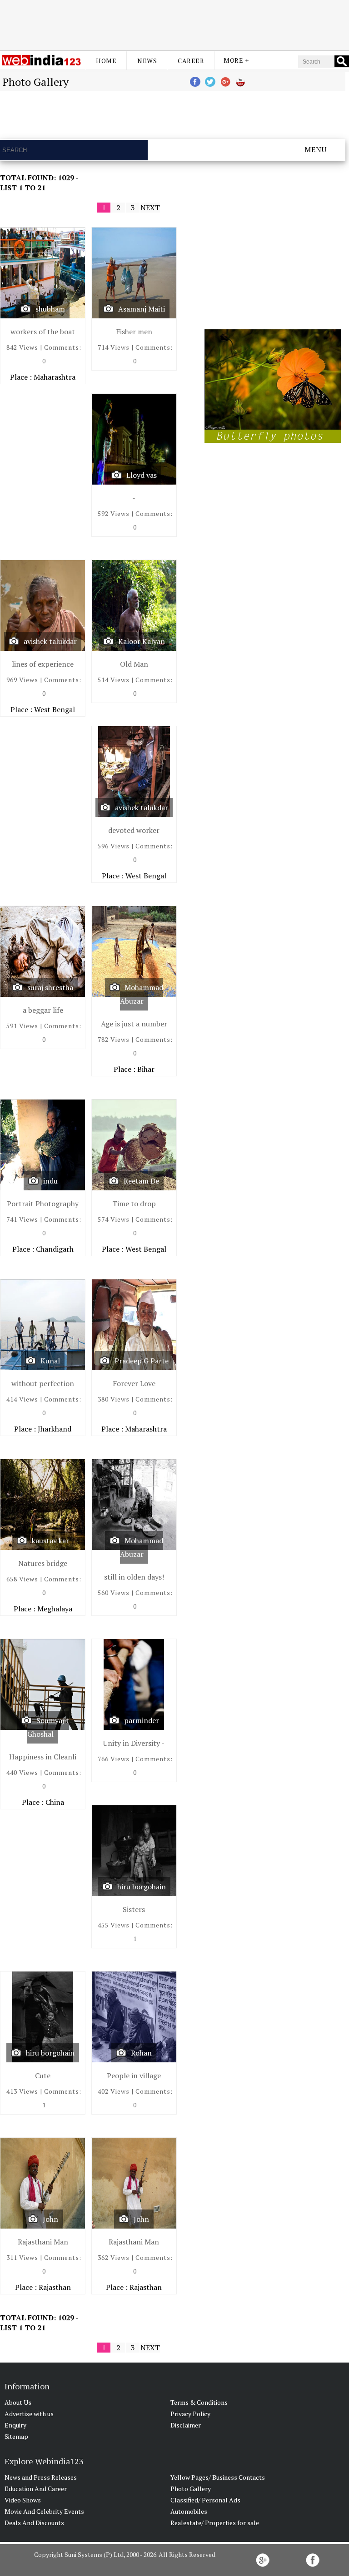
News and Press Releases (41, 2477)
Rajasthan (55, 2287)
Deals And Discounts (34, 2523)
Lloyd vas (142, 475)
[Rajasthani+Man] (43, 2185)
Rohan (141, 2053)
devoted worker (134, 830)
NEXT (150, 208)
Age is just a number (134, 1024)
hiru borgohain (142, 1887)
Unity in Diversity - (134, 1743)
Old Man (134, 664)
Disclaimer (186, 2425)
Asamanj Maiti (142, 309)
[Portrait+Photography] (43, 1147)
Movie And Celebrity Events (44, 2511)
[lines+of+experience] (43, 607)
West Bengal (55, 709)
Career (191, 61)
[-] (134, 441)
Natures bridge (43, 1563)
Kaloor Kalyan (142, 641)
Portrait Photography (43, 1204)
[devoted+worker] (134, 774)
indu (50, 1181)
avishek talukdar (50, 641)
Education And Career (36, 2489)
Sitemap (16, 2436)
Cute (43, 2076)
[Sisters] (134, 1853)
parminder (142, 1720)
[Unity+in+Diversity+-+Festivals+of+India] (134, 1687)
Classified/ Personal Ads (205, 2500)
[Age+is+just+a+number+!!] (134, 954)
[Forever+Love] (134, 1327)
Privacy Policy (190, 2414)
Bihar (146, 1069)
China (55, 1802)
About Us (18, 2402)
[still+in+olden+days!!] (134, 1507)
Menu (316, 149)
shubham (50, 309)
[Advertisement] (174, 24)
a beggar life (43, 1010)
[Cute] (43, 2019)
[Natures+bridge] (43, 1507)
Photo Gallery (191, 2489)
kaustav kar (50, 1541)
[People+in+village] (134, 2019)
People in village (134, 2076)
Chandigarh (55, 1249)
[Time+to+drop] (134, 1147)
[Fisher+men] (134, 275)
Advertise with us (29, 2414)
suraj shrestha (50, 987)
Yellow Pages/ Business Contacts (218, 2477)
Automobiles (189, 2511)
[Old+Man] (134, 607)
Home (106, 61)
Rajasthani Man (43, 2242)
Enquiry (15, 2425)
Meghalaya (55, 1609)
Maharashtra (55, 377)
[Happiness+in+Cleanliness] (43, 1687)
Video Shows (23, 2500)
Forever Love (134, 1383)
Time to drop (134, 1204)
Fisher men (134, 332)
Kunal (50, 1361)
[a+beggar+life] (43, 954)
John (50, 2219)
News (147, 61)
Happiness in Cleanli (43, 1757)
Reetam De (141, 1181)
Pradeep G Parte (142, 1361)
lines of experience (43, 664)
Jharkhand (55, 1429)
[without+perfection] (43, 1327)
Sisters (134, 1909)
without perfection (43, 1383)
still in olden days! (134, 1577)
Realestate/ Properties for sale (215, 2523)
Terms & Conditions (199, 2402)
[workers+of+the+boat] (43, 275)
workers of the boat (43, 332)
